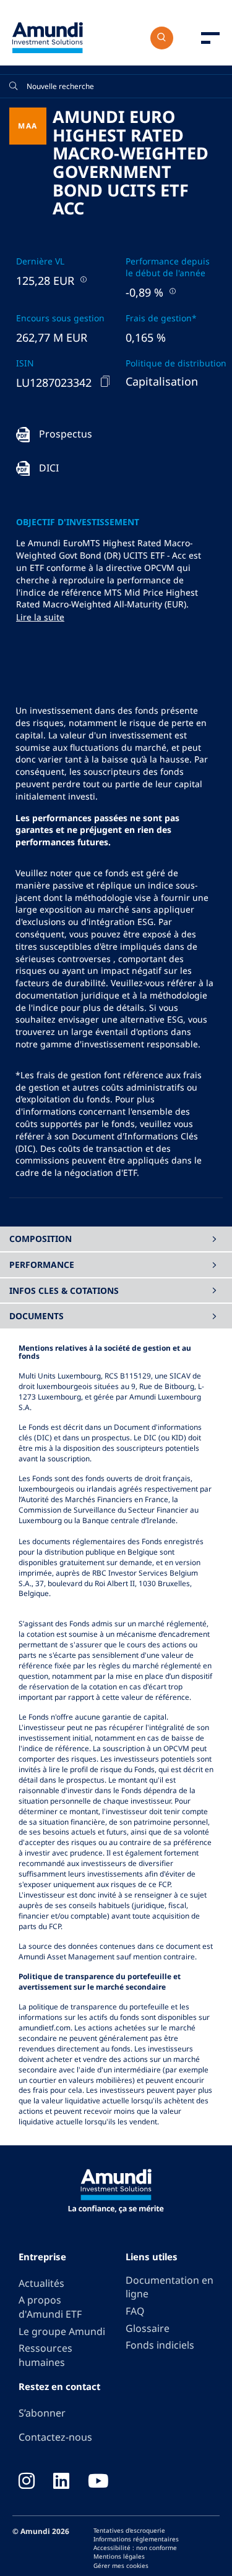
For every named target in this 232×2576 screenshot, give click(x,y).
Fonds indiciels (160, 2345)
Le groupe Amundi (62, 2331)
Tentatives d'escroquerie (129, 2530)
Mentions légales (119, 2556)
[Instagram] (27, 2482)
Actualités (41, 2283)
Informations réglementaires (136, 2539)
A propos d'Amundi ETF (50, 2307)
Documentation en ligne (170, 2287)
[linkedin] (61, 2482)
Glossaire (148, 2328)
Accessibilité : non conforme (135, 2548)
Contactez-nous (55, 2437)
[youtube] (98, 2482)
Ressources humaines (45, 2355)
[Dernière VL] (82, 279)
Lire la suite (40, 617)
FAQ (135, 2311)
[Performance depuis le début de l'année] (171, 291)
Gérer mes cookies (121, 2565)
